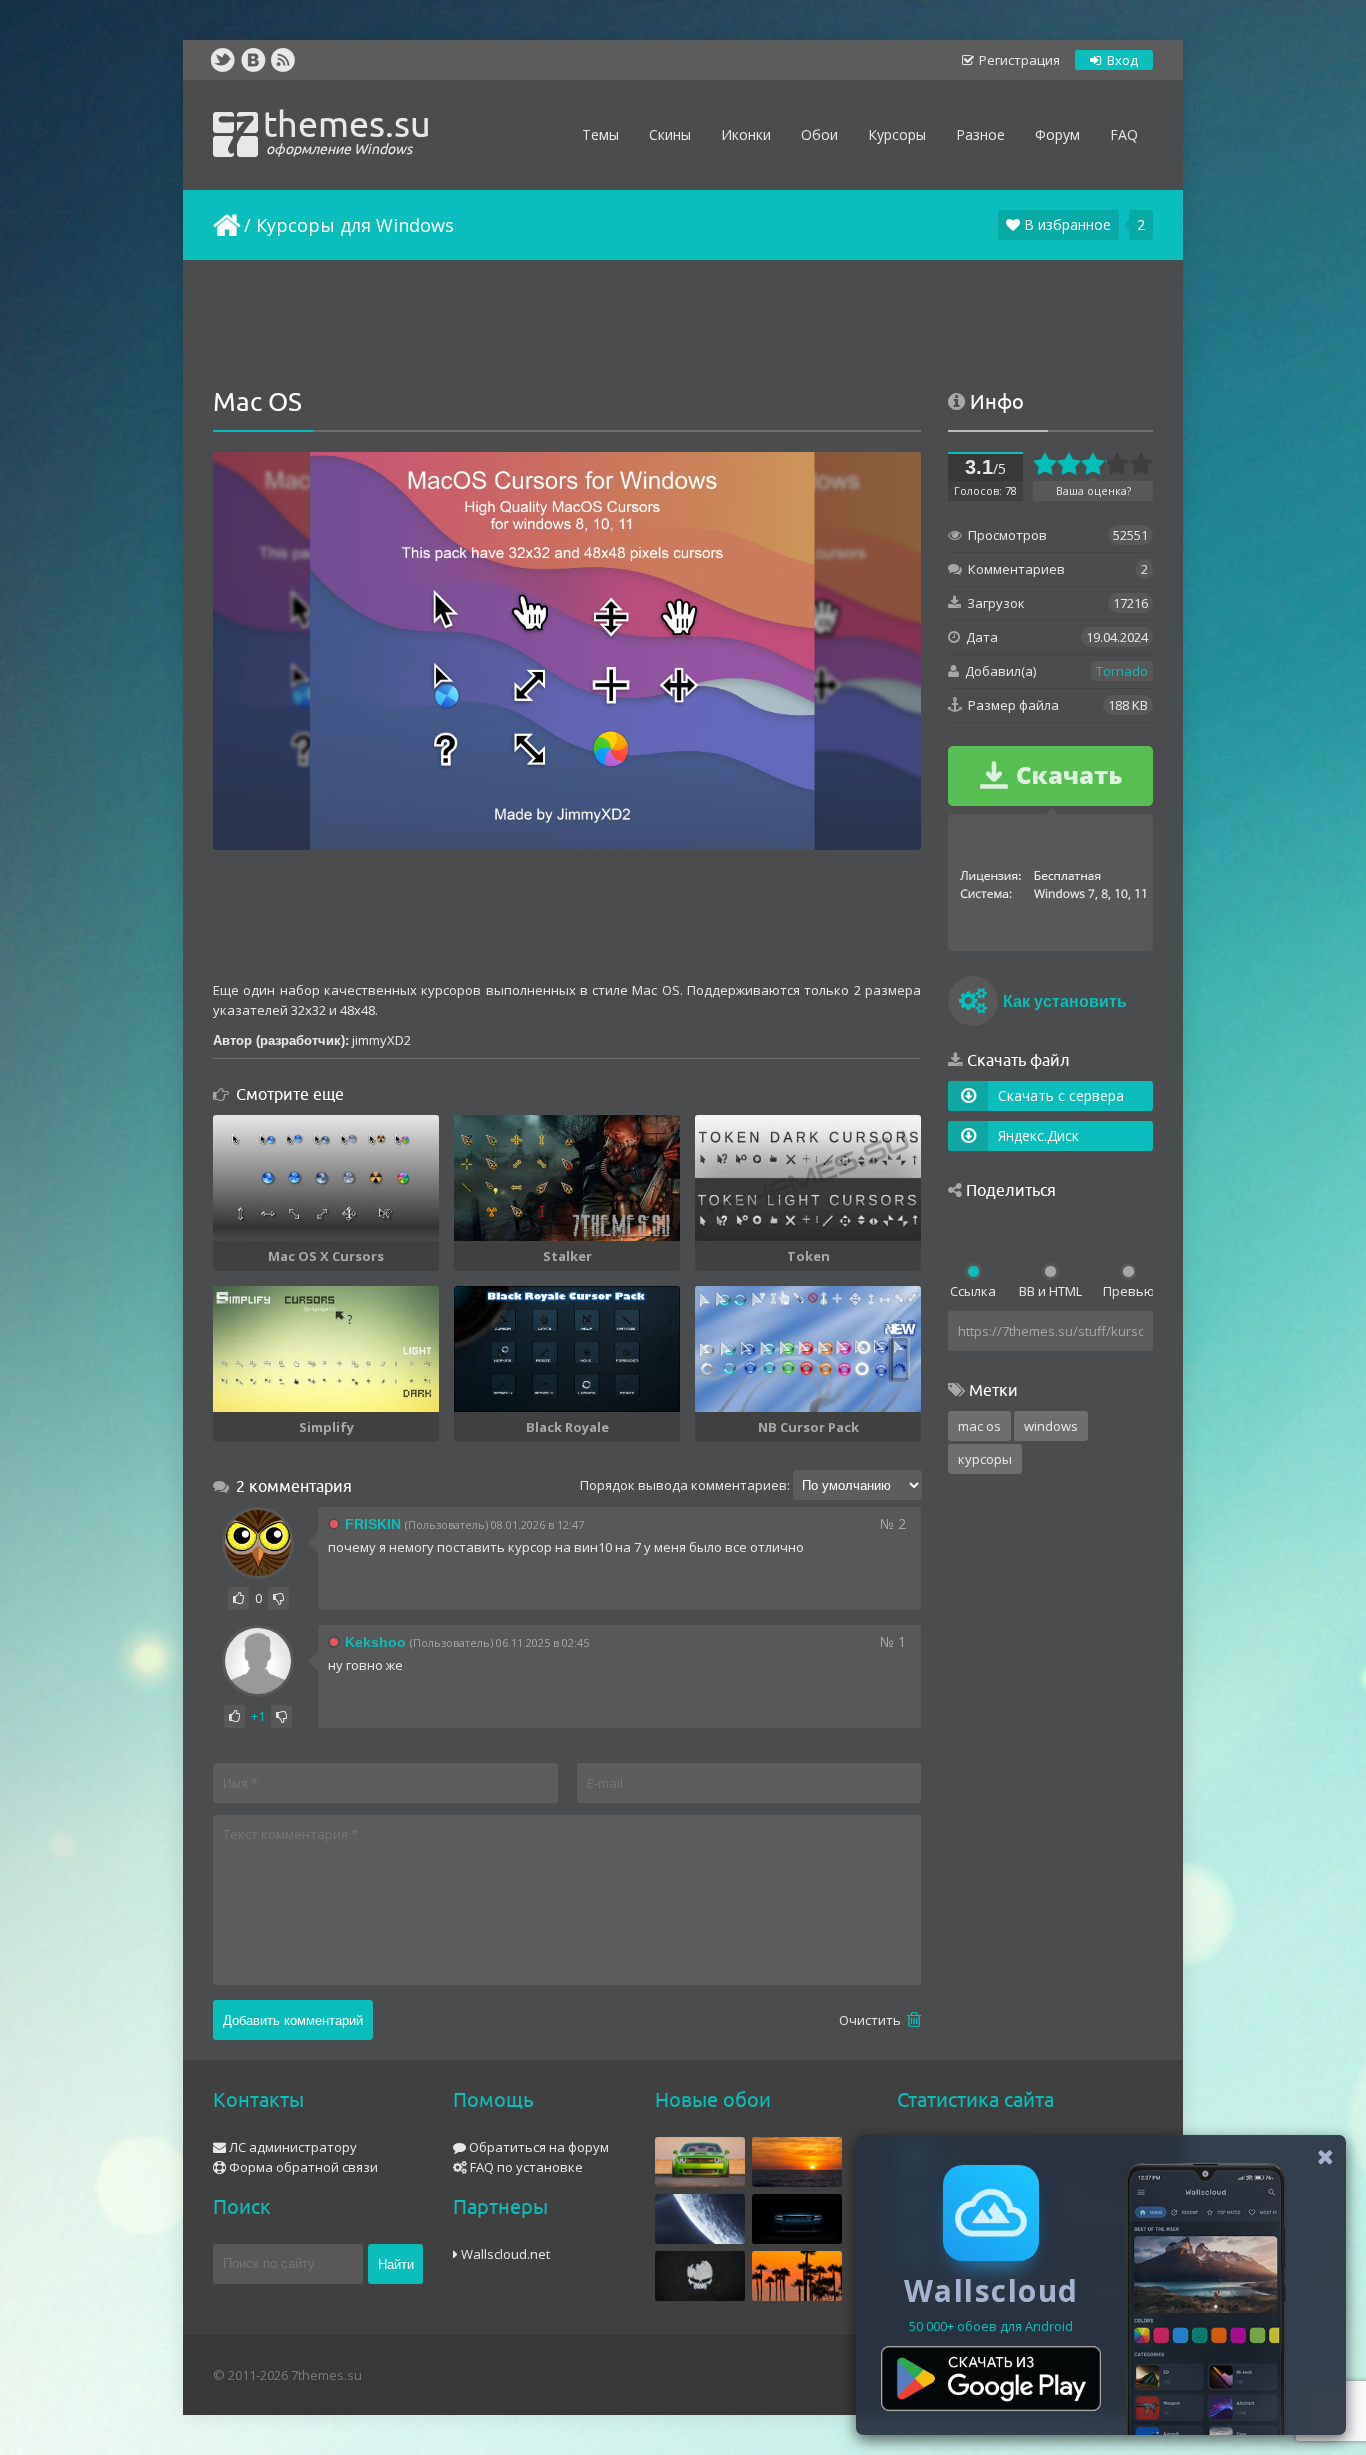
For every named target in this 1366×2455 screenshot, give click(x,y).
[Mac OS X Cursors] (326, 1178)
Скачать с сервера (1061, 1095)
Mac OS (979, 1426)
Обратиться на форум (537, 2147)
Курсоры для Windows (355, 225)
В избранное (1065, 224)
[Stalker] (567, 1178)
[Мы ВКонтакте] (253, 60)
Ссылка (973, 1291)
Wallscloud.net (504, 2254)
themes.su (347, 130)
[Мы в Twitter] (223, 60)
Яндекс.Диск (1038, 1135)
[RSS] (283, 60)
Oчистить (871, 2020)
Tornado (1122, 671)
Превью (1128, 1291)
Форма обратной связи (302, 2167)
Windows (1051, 1426)
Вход (1121, 60)
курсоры (985, 1459)
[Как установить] (973, 1004)
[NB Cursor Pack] (808, 1349)
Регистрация (1018, 60)
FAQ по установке (525, 2167)
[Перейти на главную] (225, 225)
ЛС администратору (291, 2147)
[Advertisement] (683, 325)
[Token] (808, 1178)
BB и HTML (1050, 1291)
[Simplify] (326, 1349)
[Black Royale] (567, 1349)
